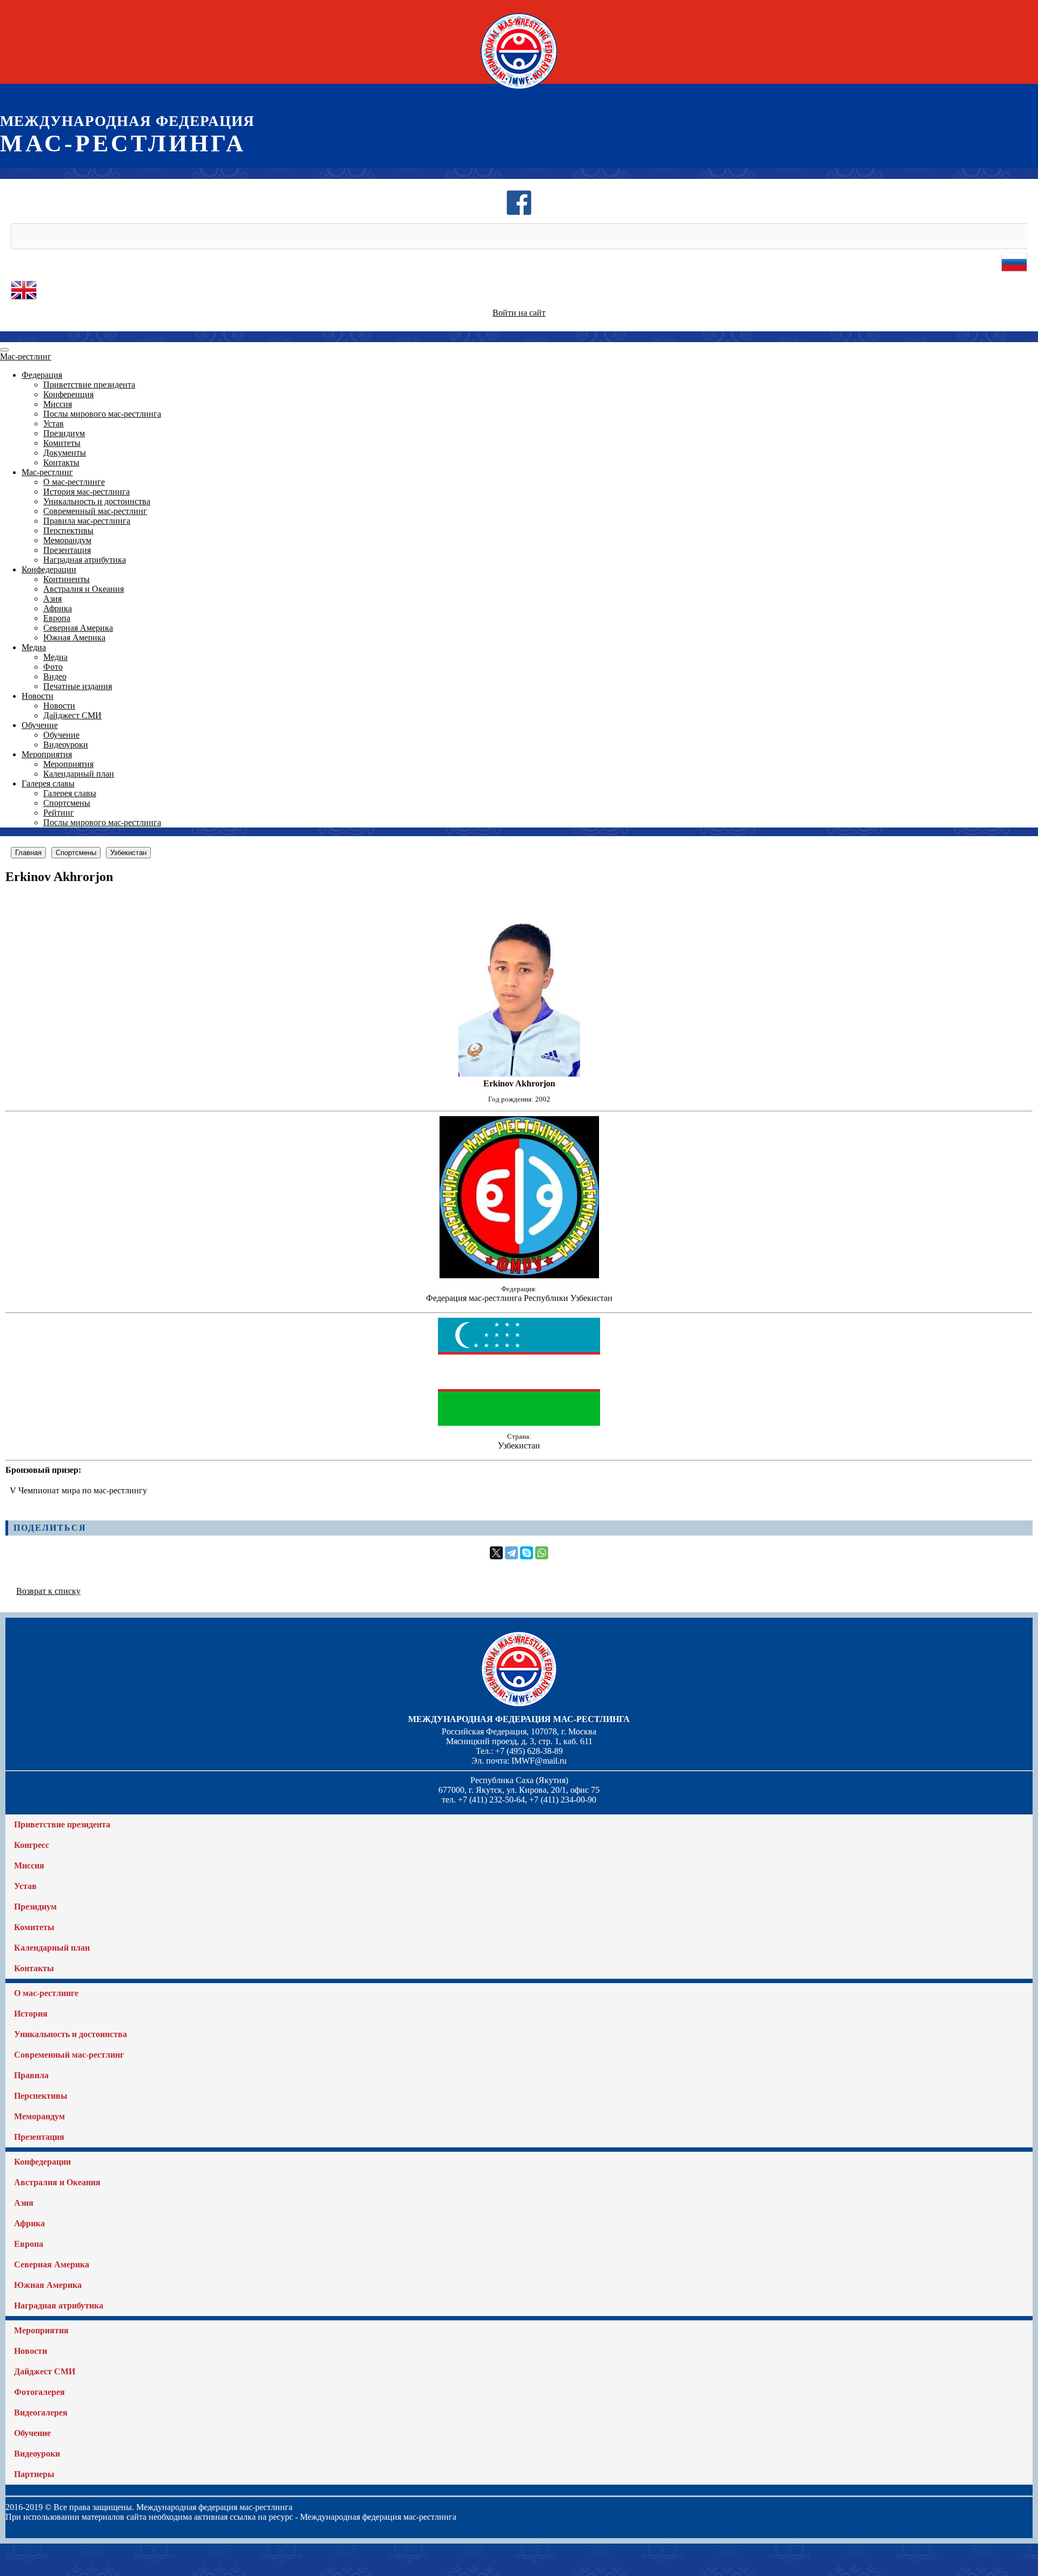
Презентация (67, 550)
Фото (53, 667)
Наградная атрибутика (85, 560)
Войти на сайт (519, 313)
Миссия (58, 404)
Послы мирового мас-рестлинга (102, 414)
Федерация (42, 375)
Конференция (68, 394)
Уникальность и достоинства (97, 501)
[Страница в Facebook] (519, 213)
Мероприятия (47, 754)
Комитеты (62, 443)
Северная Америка (78, 628)
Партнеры (34, 2474)
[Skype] (527, 1553)
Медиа (34, 647)
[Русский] (1014, 272)
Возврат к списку (48, 1591)
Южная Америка (74, 638)
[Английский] (24, 300)
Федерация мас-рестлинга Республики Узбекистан (519, 1298)
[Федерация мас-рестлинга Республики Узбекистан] (519, 1275)
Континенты (66, 579)
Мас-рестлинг (26, 356)
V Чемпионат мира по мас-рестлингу (78, 1490)
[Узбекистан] (519, 1423)
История (31, 2014)
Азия (52, 599)
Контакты (61, 462)
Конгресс (32, 1845)
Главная (28, 853)
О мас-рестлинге (74, 482)
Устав (54, 423)
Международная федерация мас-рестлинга (519, 1719)
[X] (496, 1553)
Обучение (40, 725)
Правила (31, 2075)
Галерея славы (48, 783)
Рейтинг (59, 813)
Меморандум (67, 540)
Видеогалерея (41, 2413)
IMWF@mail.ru (539, 1761)
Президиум (64, 433)
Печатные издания (78, 686)
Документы (65, 453)
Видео (55, 676)
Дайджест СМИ (72, 715)
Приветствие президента (89, 385)
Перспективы (68, 530)
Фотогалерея (39, 2392)
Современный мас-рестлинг (95, 511)
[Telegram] (511, 1553)
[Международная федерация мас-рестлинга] (519, 89)
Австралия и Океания (84, 589)
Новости (38, 696)
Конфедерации (49, 569)
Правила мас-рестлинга (87, 521)
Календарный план (79, 774)
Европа (57, 618)
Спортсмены (67, 803)
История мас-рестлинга (86, 492)
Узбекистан (128, 853)
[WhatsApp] (542, 1553)
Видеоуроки (66, 745)
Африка (58, 608)
